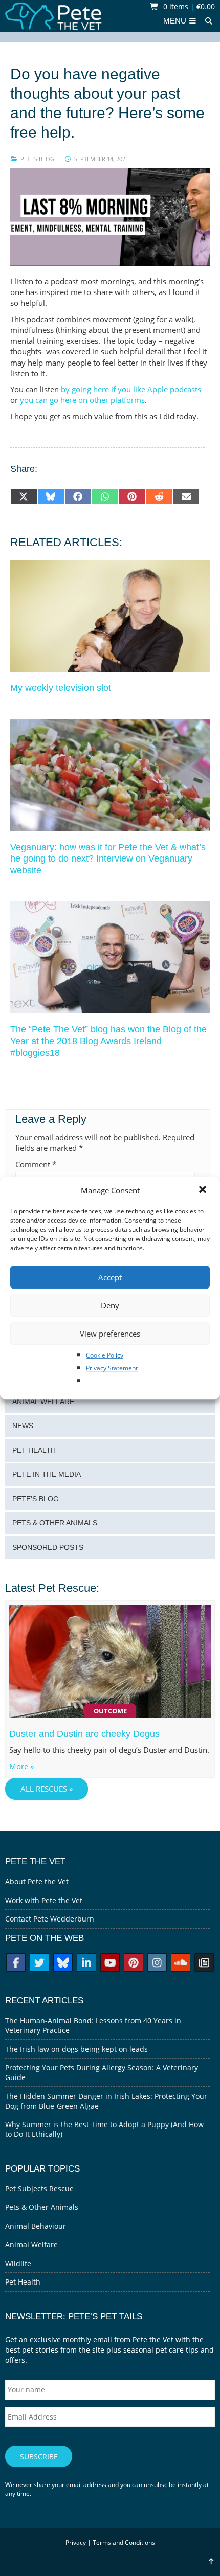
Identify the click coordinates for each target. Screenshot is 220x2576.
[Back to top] (211, 2561)
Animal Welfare (43, 1402)
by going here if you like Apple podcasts (131, 389)
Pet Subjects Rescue (39, 2189)
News (23, 1426)
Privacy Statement (112, 1368)
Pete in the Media (47, 1474)
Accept (110, 1277)
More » (21, 1766)
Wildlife (18, 2263)
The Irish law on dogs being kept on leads (76, 2049)
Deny (110, 1305)
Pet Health (34, 1450)
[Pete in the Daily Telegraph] (204, 1964)
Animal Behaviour (36, 2226)
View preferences (110, 1334)
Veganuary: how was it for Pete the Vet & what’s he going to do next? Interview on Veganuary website (108, 859)
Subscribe (39, 2457)
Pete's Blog (37, 159)
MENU (176, 21)
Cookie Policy (105, 1355)
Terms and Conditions (124, 2543)
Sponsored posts (48, 1547)
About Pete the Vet (37, 1881)
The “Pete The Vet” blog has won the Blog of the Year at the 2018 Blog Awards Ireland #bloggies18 (108, 1041)
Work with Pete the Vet (44, 1900)
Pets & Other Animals (55, 1523)
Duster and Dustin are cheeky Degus (84, 1734)
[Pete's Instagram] (157, 1964)
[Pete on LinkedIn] (86, 1964)
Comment (36, 1165)
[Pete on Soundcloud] (181, 1964)
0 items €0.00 (188, 6)
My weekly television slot (61, 688)
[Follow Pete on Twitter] (39, 1964)
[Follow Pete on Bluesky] (63, 1964)
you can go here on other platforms (82, 400)
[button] (204, 1190)
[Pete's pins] (134, 1964)
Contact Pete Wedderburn (50, 1919)
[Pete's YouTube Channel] (110, 1964)
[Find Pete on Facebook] (16, 1964)
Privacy (76, 2543)
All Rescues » (47, 1789)
